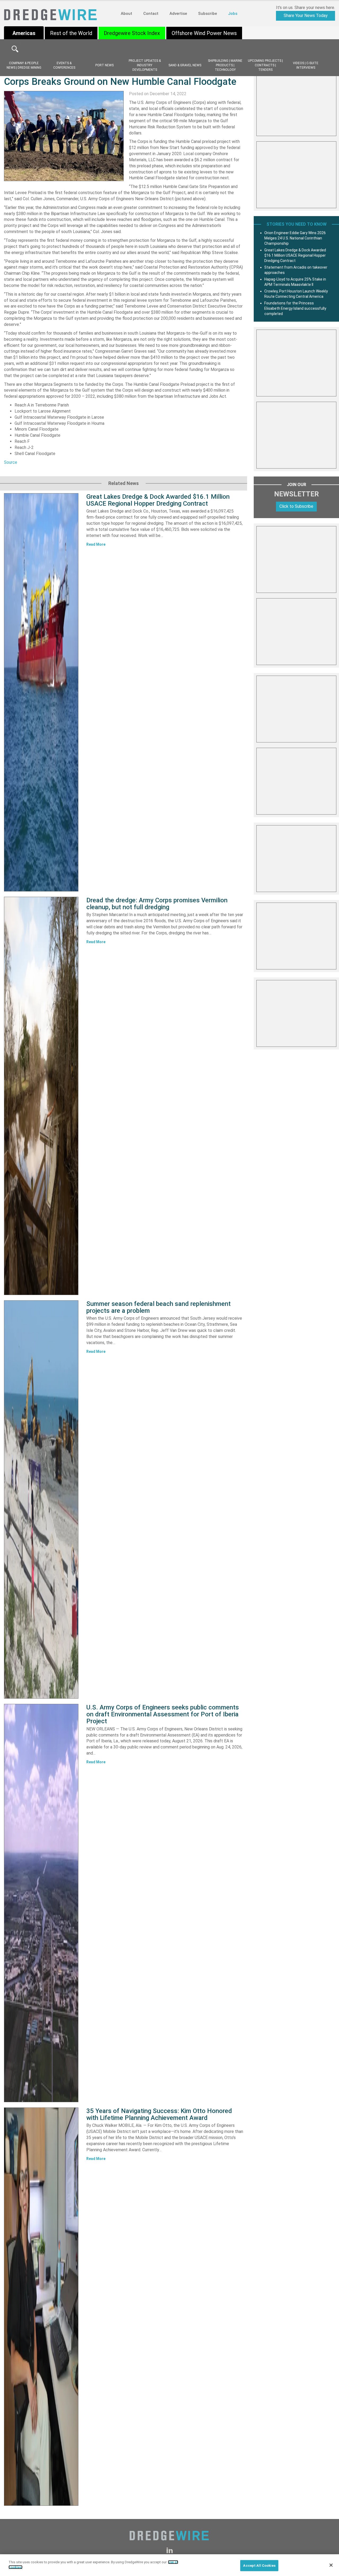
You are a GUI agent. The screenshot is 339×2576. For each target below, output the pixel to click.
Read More (96, 544)
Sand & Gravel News (185, 65)
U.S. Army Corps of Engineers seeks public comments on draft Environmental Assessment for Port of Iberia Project (163, 1714)
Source (11, 462)
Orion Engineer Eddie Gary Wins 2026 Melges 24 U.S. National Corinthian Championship (295, 238)
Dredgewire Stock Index (132, 33)
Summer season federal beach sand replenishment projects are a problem (159, 1307)
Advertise (178, 14)
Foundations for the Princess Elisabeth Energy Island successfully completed (295, 308)
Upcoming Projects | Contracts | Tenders (265, 65)
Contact (151, 14)
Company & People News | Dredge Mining (24, 65)
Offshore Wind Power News (204, 33)
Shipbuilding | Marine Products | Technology (225, 65)
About (126, 14)
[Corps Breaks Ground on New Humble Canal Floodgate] (64, 136)
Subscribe (208, 14)
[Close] (331, 2565)
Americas (24, 33)
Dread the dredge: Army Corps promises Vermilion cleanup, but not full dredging (157, 904)
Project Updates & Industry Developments (145, 65)
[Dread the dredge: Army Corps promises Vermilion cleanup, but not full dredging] (41, 1096)
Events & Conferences (64, 65)
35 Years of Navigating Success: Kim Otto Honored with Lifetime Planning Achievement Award (159, 2114)
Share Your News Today (306, 16)
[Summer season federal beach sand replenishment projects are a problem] (41, 1499)
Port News (104, 65)
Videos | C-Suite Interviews (306, 65)
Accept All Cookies (259, 2566)
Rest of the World (71, 33)
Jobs (233, 14)
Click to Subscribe (296, 506)
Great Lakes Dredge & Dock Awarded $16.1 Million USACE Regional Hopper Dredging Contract (158, 500)
